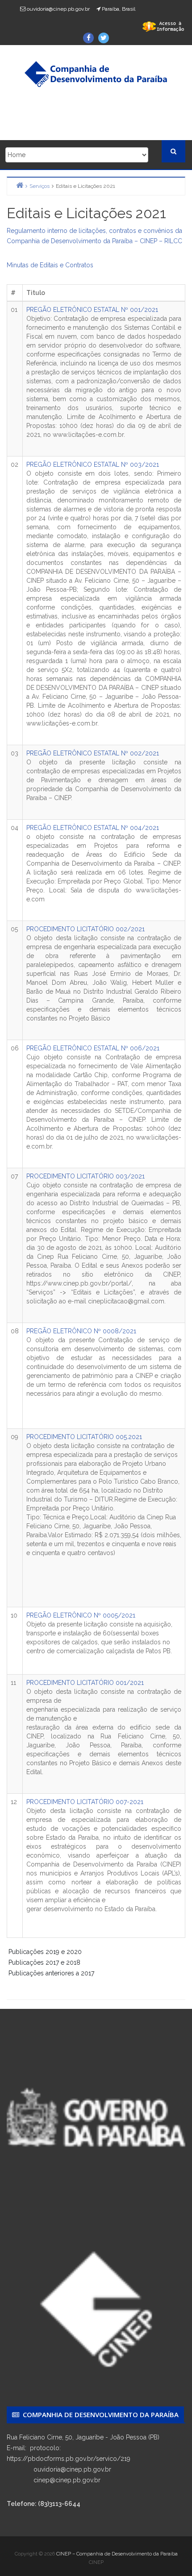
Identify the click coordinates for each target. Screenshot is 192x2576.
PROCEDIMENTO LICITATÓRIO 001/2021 (85, 1683)
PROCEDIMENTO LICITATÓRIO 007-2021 (85, 1802)
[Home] (20, 185)
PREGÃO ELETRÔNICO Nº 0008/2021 (81, 1331)
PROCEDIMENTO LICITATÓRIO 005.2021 (84, 1437)
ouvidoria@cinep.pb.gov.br (58, 9)
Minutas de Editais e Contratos (50, 265)
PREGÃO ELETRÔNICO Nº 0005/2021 (81, 1615)
